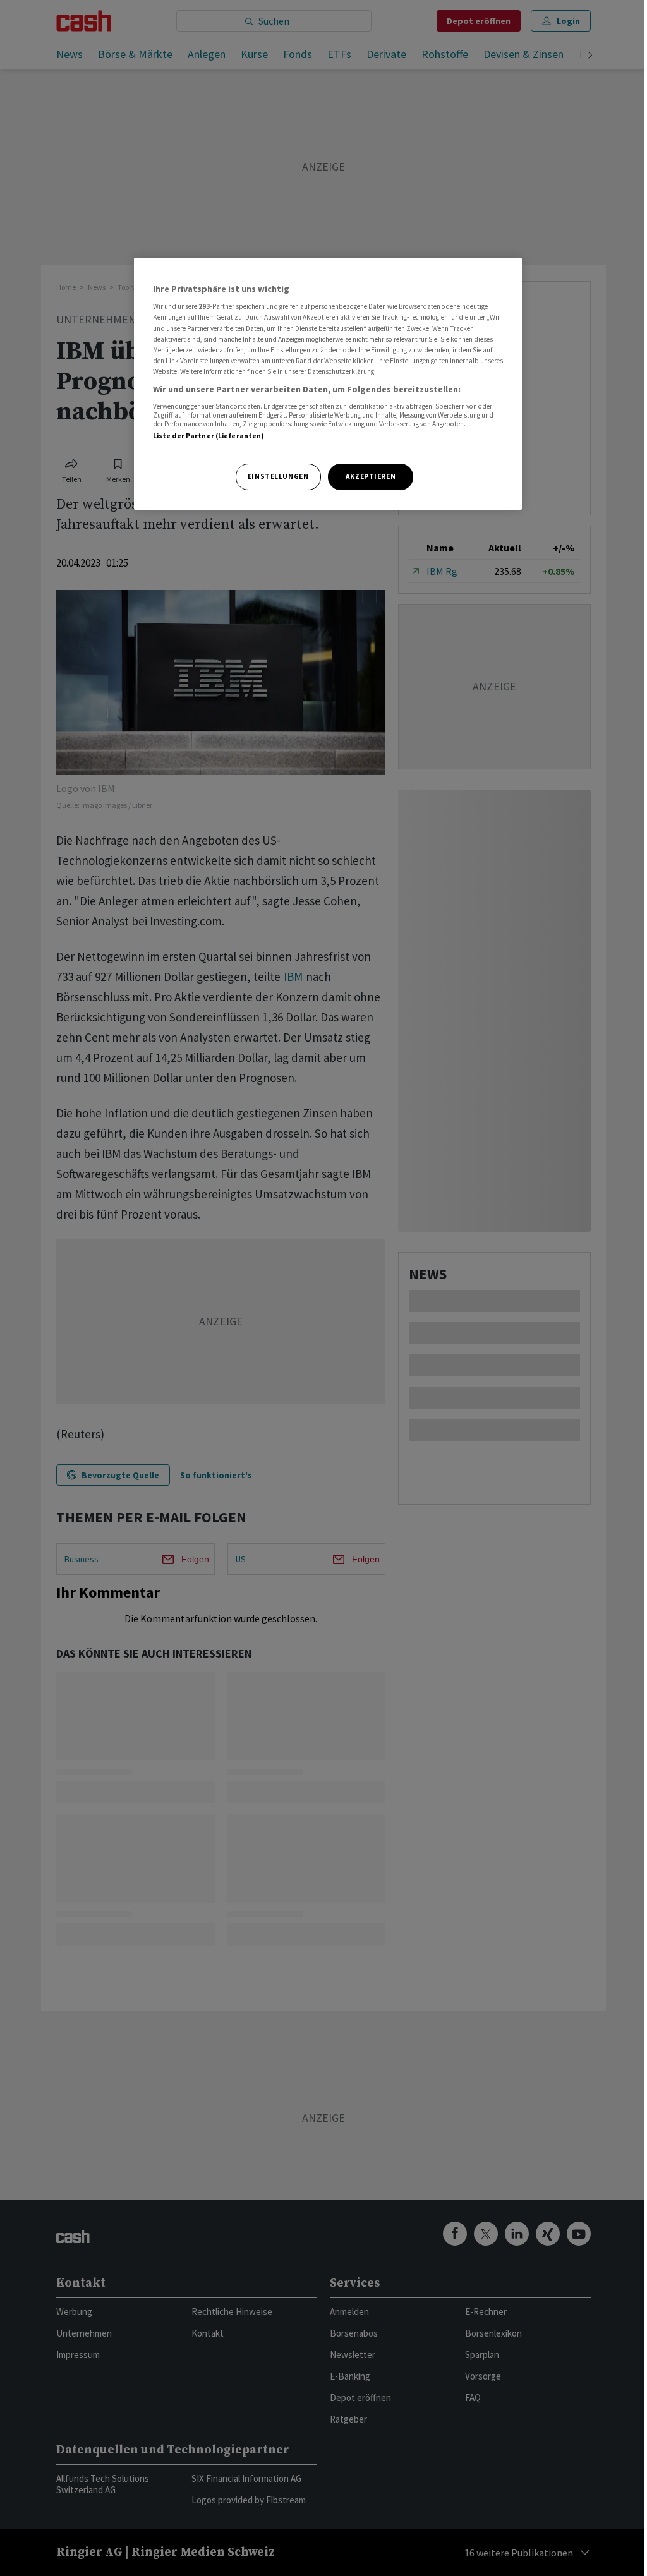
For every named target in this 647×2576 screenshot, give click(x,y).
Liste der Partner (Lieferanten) (209, 436)
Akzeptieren (371, 476)
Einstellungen (278, 476)
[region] (328, 384)
